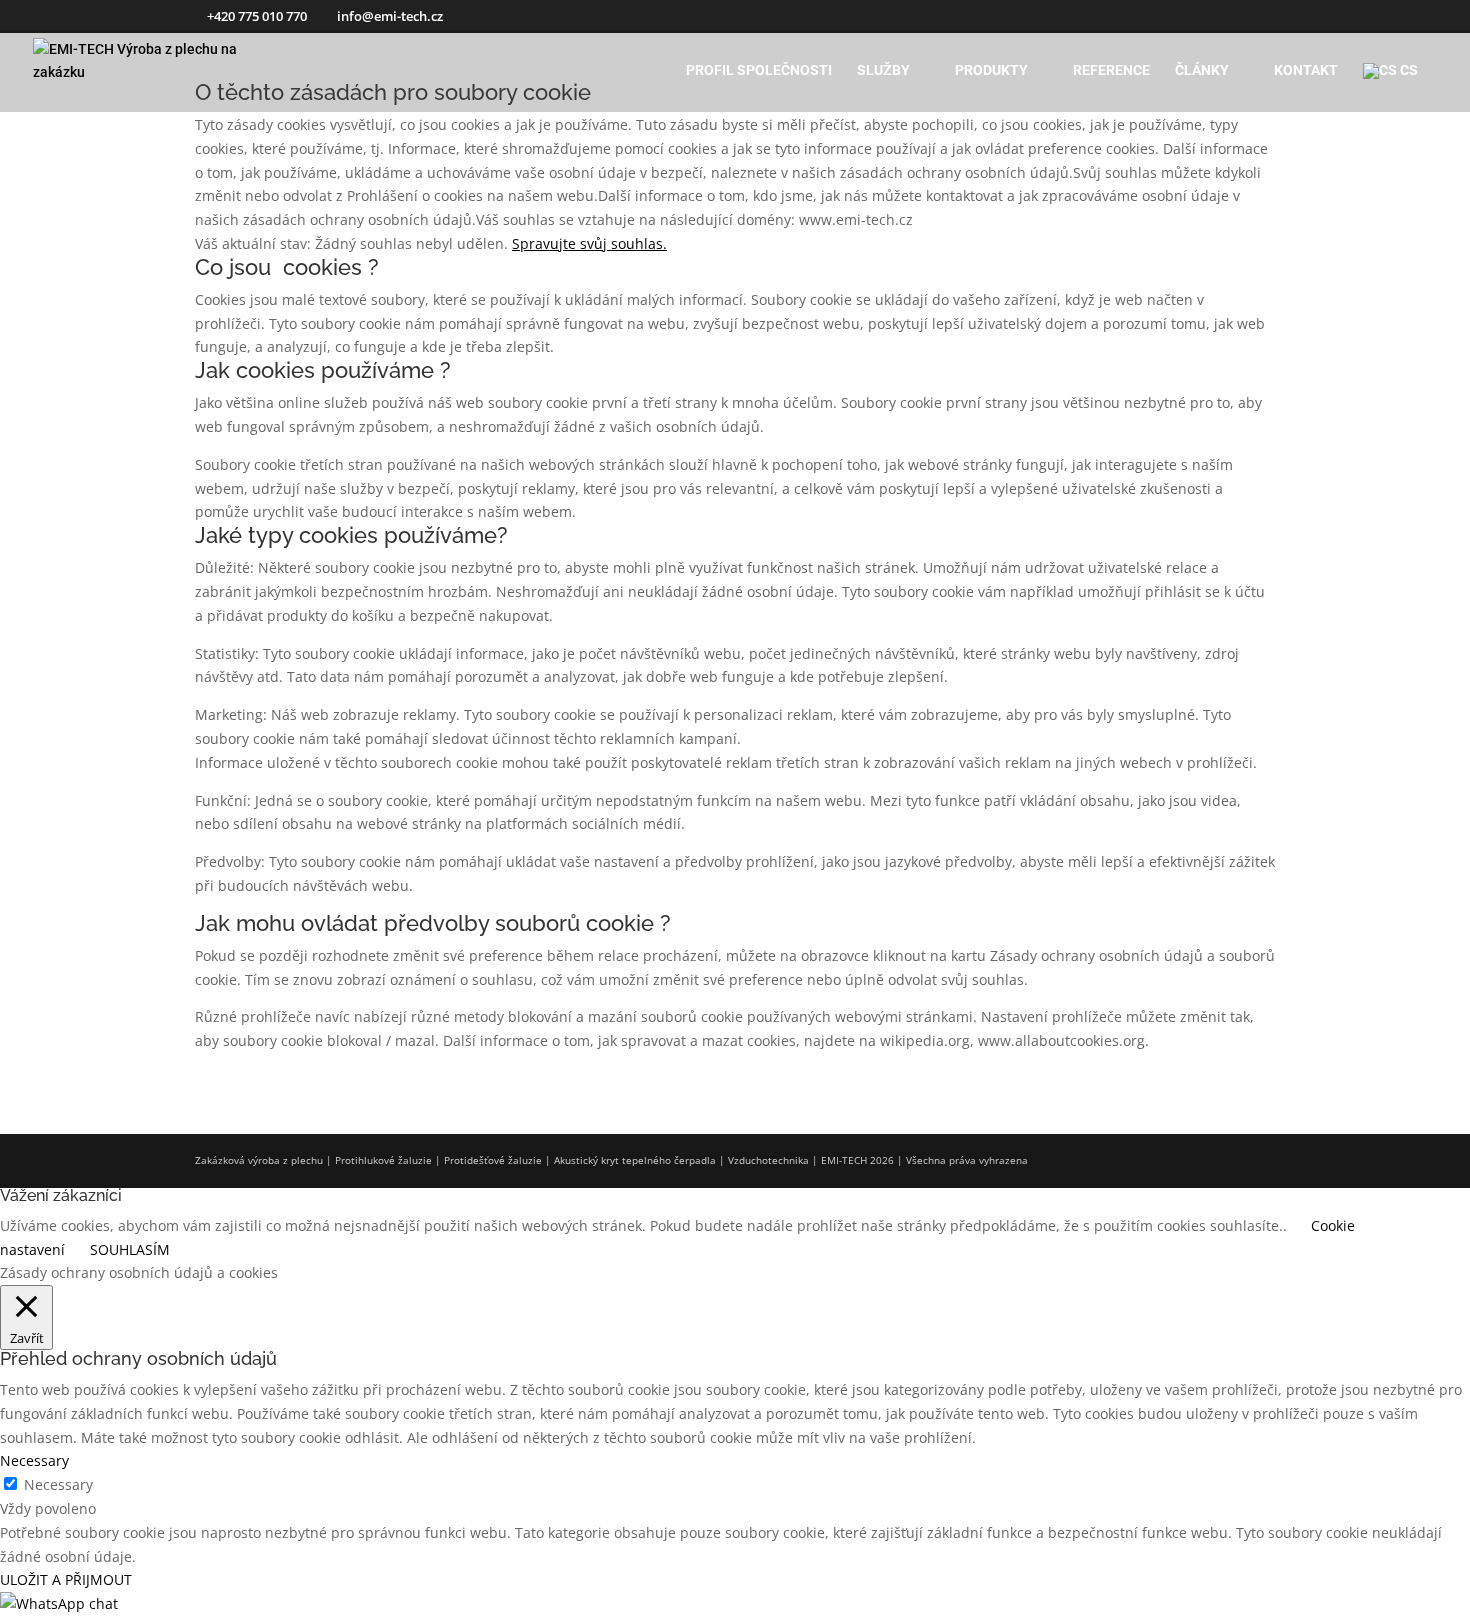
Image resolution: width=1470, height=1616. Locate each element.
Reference (1111, 70)
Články (1202, 70)
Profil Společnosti (759, 70)
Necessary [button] (34, 1460)
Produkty (991, 70)
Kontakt (1306, 70)
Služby (883, 70)
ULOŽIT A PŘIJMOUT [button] (66, 1579)
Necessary (58, 1484)
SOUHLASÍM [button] (130, 1249)
